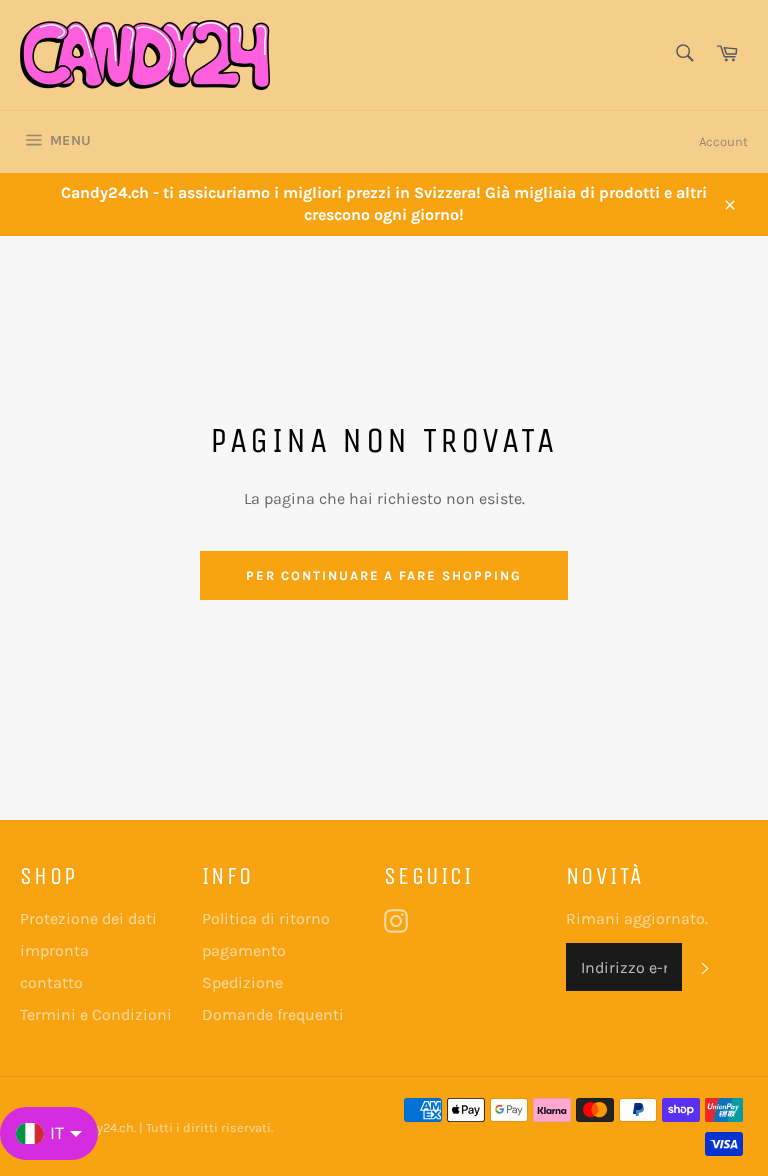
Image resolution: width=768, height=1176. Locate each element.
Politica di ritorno (266, 918)
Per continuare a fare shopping (384, 575)
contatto (51, 982)
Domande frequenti (273, 1014)
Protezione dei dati (88, 918)
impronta (54, 950)
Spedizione (242, 982)
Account (723, 141)
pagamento (244, 950)
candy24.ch (100, 1127)
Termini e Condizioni (96, 1014)
